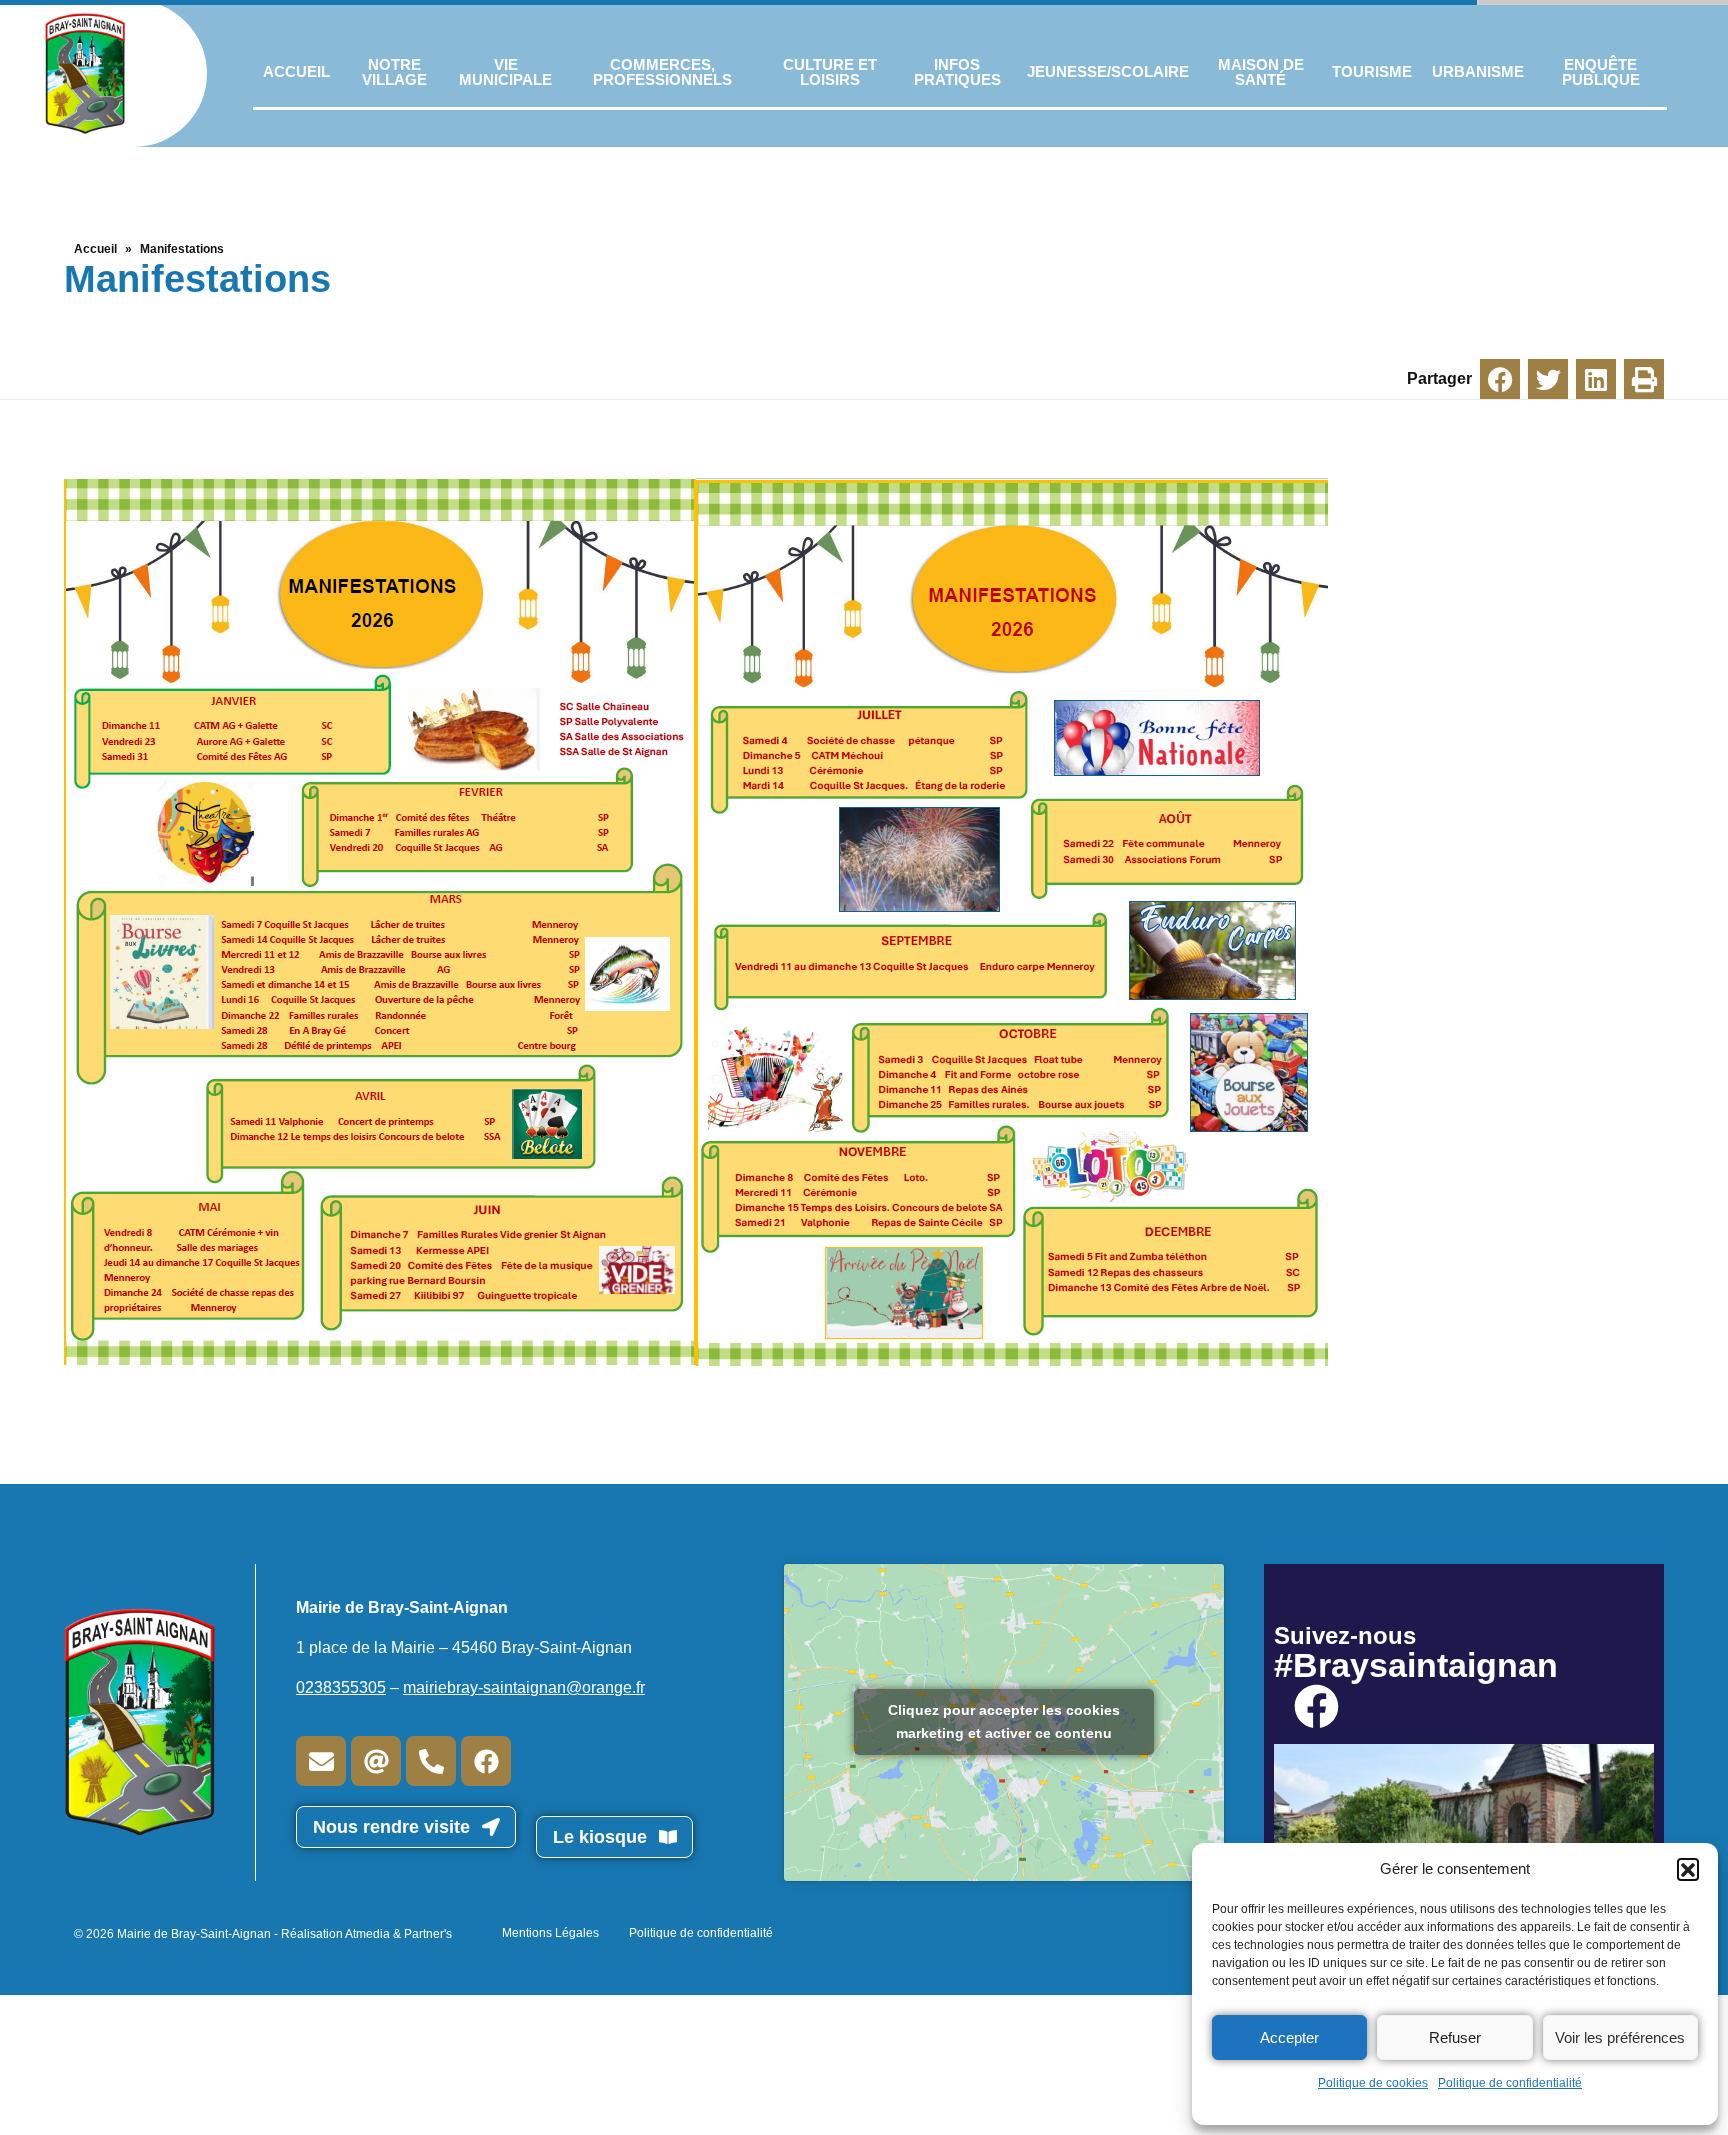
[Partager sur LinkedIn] (1596, 379)
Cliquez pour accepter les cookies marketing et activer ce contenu (1004, 1721)
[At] (376, 1761)
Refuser (1455, 2037)
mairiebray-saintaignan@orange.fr (524, 1687)
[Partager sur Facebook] (1500, 379)
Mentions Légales (550, 1933)
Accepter (1289, 2037)
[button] (1688, 1869)
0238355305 (341, 1687)
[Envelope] (321, 1761)
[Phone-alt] (431, 1761)
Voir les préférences (1620, 2037)
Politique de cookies (1373, 2083)
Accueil (95, 249)
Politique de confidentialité (1510, 2083)
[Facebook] (486, 1761)
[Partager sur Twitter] (1548, 379)
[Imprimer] (1644, 379)
